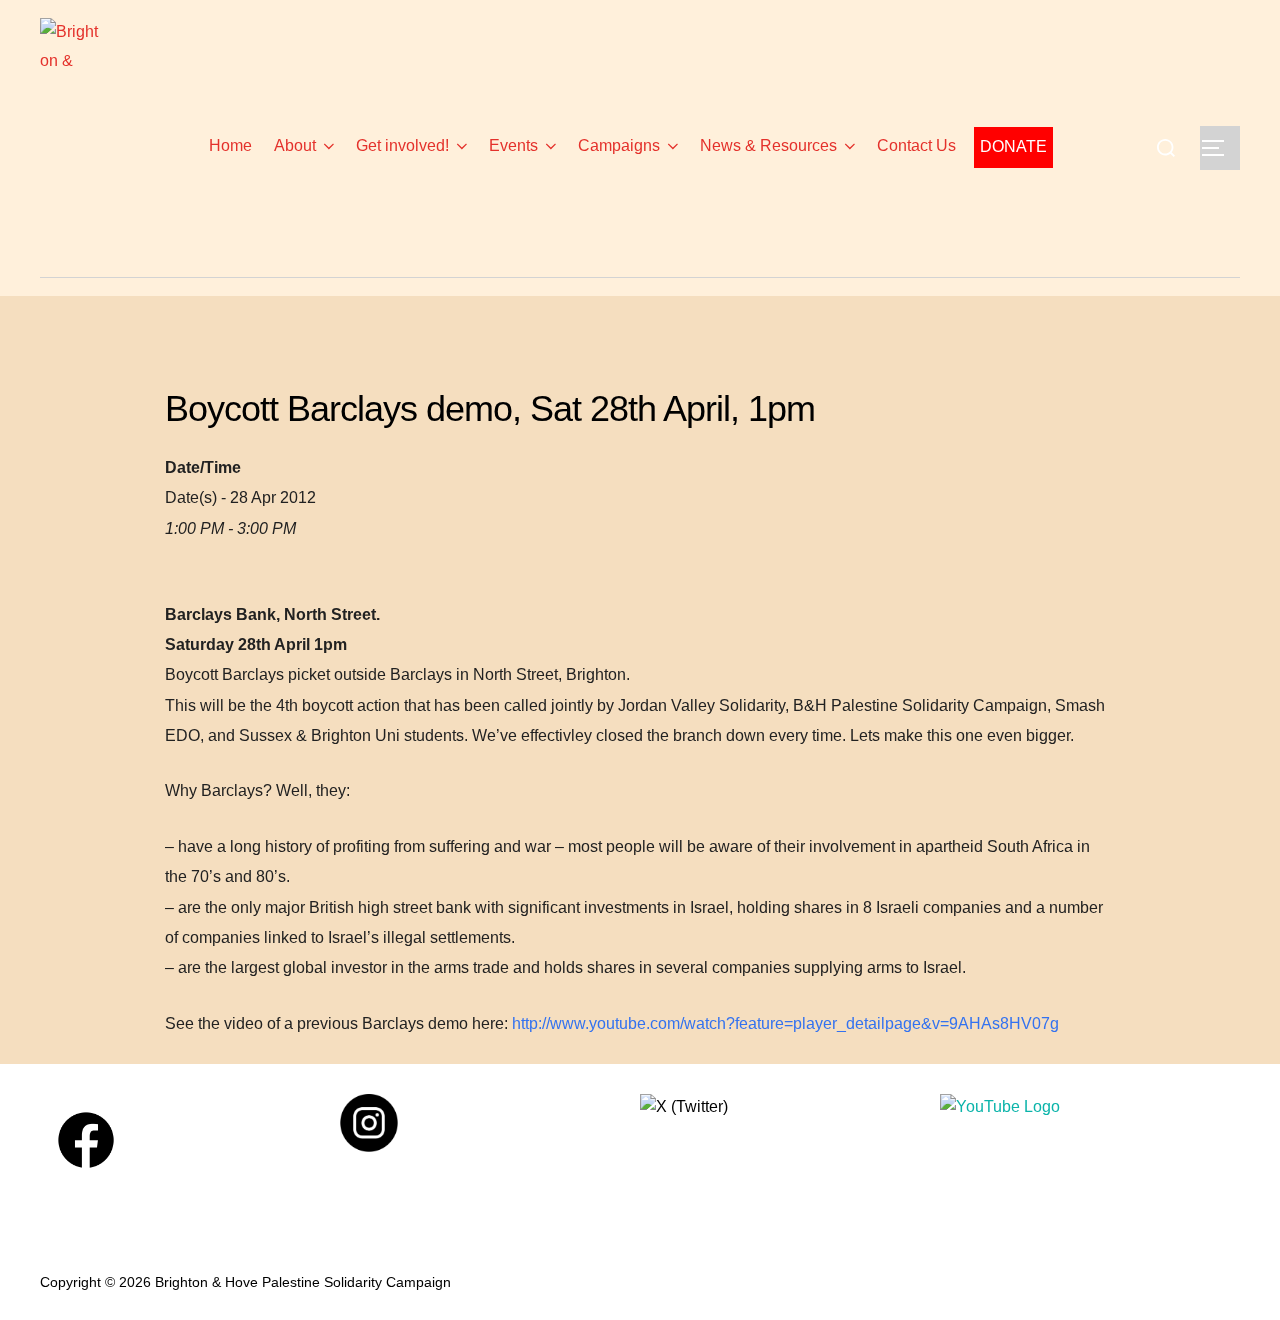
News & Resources (768, 145)
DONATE (1013, 146)
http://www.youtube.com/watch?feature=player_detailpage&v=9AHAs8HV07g (785, 1023)
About (295, 145)
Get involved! (402, 145)
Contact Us (916, 145)
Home (232, 145)
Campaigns (619, 145)
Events (513, 145)
